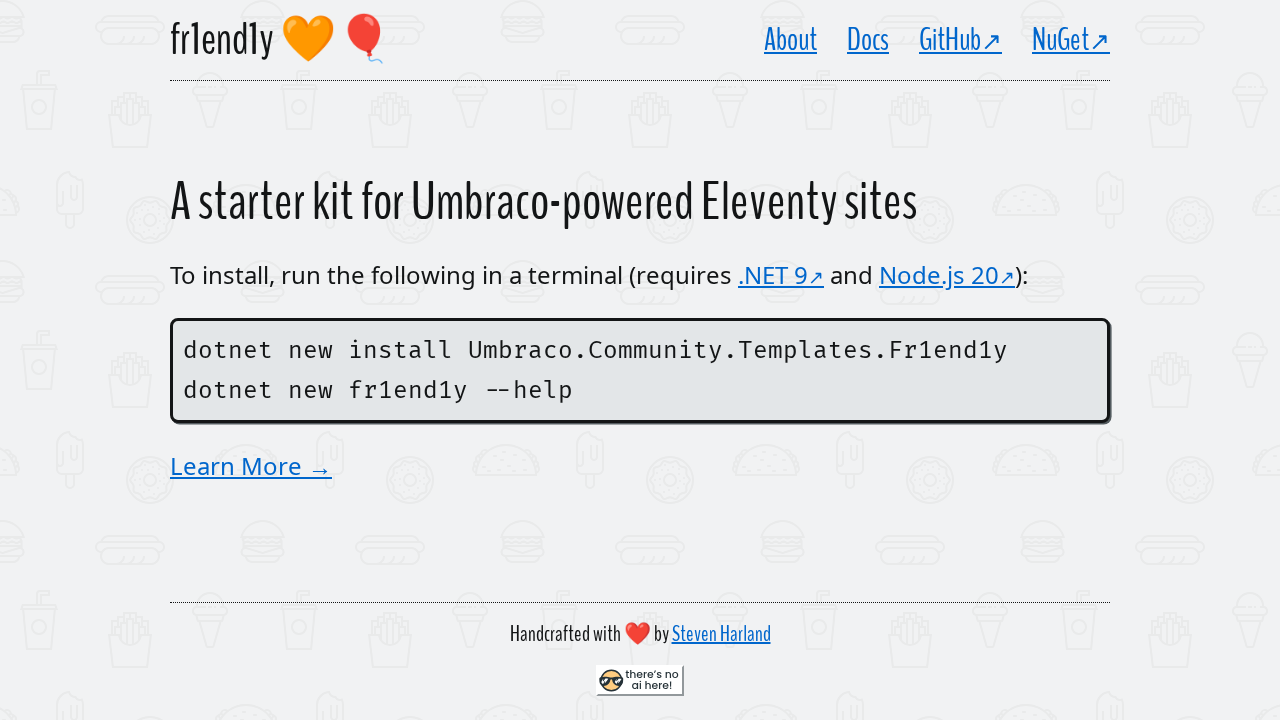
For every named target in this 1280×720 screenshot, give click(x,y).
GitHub (950, 40)
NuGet (1060, 40)
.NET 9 (773, 274)
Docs (868, 40)
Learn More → (251, 465)
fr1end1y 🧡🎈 (281, 40)
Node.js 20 (939, 274)
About (790, 40)
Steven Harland (721, 634)
